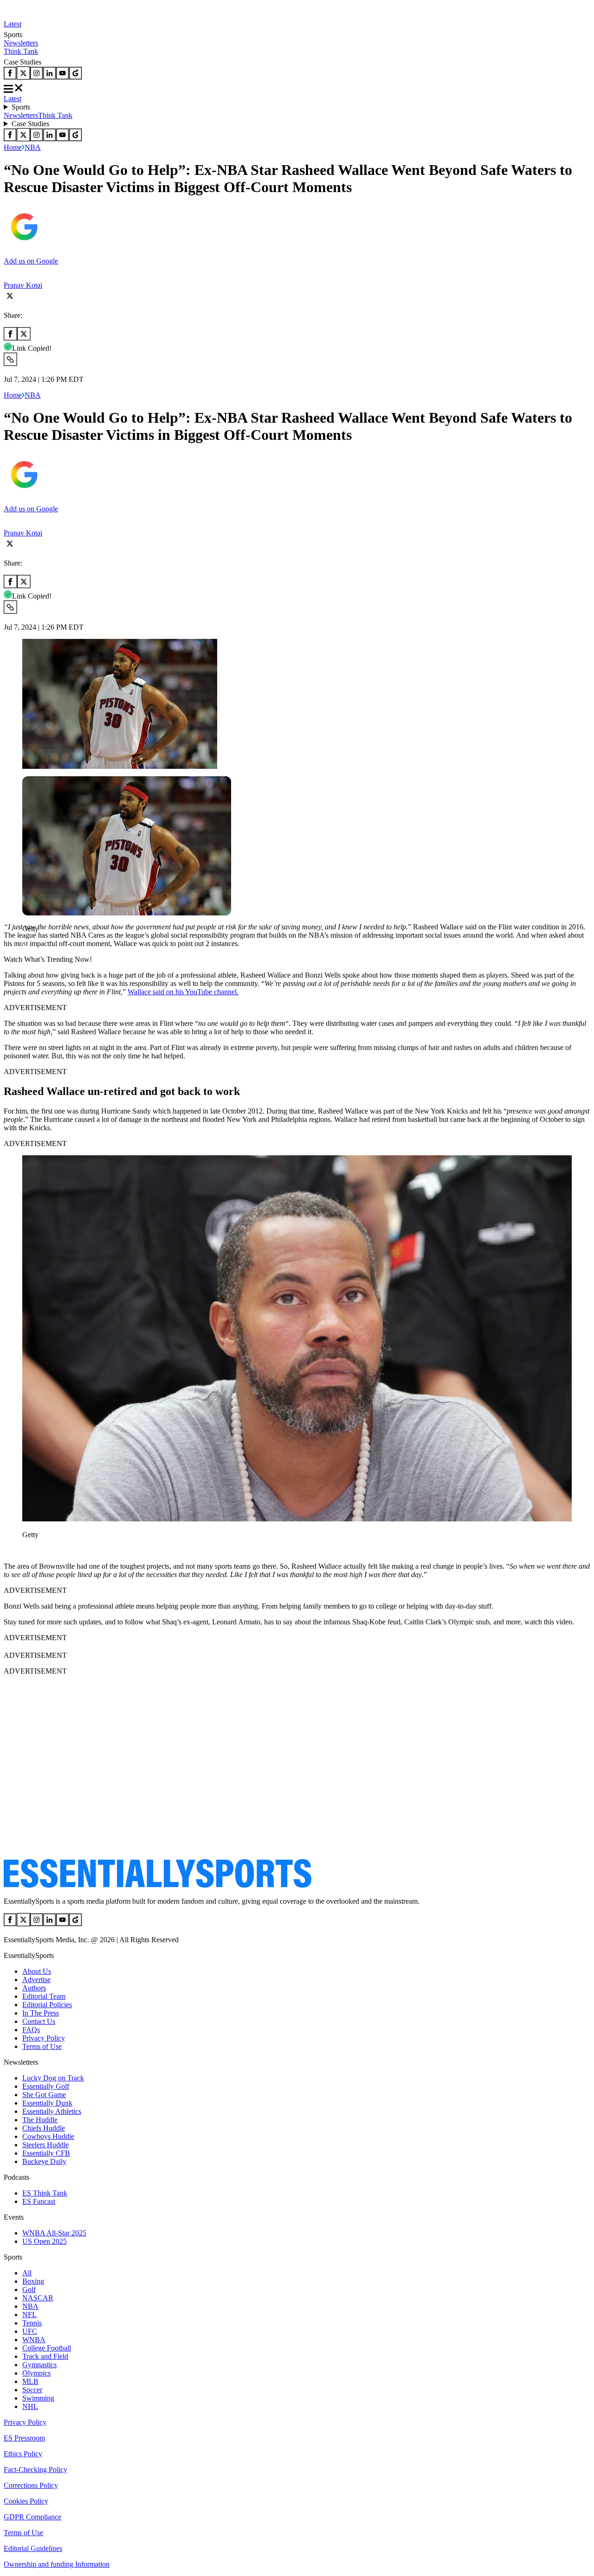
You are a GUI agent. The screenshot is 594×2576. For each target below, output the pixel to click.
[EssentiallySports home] (158, 1885)
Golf (29, 2289)
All (27, 2273)
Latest (13, 24)
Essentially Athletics (52, 2111)
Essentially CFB (46, 2153)
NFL (29, 2315)
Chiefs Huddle (44, 2128)
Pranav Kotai (23, 285)
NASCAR (38, 2298)
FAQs (31, 2030)
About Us (37, 1971)
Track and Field (45, 2356)
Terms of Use (42, 2046)
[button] (28, 944)
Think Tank (21, 51)
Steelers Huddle (45, 2145)
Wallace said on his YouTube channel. (183, 992)
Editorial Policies (47, 2005)
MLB (30, 2381)
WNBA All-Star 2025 (54, 2233)
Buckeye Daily (44, 2161)
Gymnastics (39, 2365)
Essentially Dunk (47, 2103)
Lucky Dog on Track (53, 2078)
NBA (33, 147)
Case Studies (30, 124)
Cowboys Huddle (48, 2136)
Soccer (32, 2390)
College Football (47, 2348)
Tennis (32, 2323)
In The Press (41, 2013)
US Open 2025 (45, 2241)
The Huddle (40, 2120)
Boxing (33, 2281)
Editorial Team (44, 1996)
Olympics (36, 2373)
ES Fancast (39, 2201)
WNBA (34, 2340)
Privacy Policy (44, 2038)
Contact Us (39, 2021)
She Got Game (44, 2095)
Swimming (38, 2398)
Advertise (36, 1980)
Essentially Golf (46, 2086)
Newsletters (21, 43)
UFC (30, 2331)
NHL (30, 2406)
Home (13, 147)
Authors (34, 1988)
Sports (21, 107)
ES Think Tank (45, 2193)
